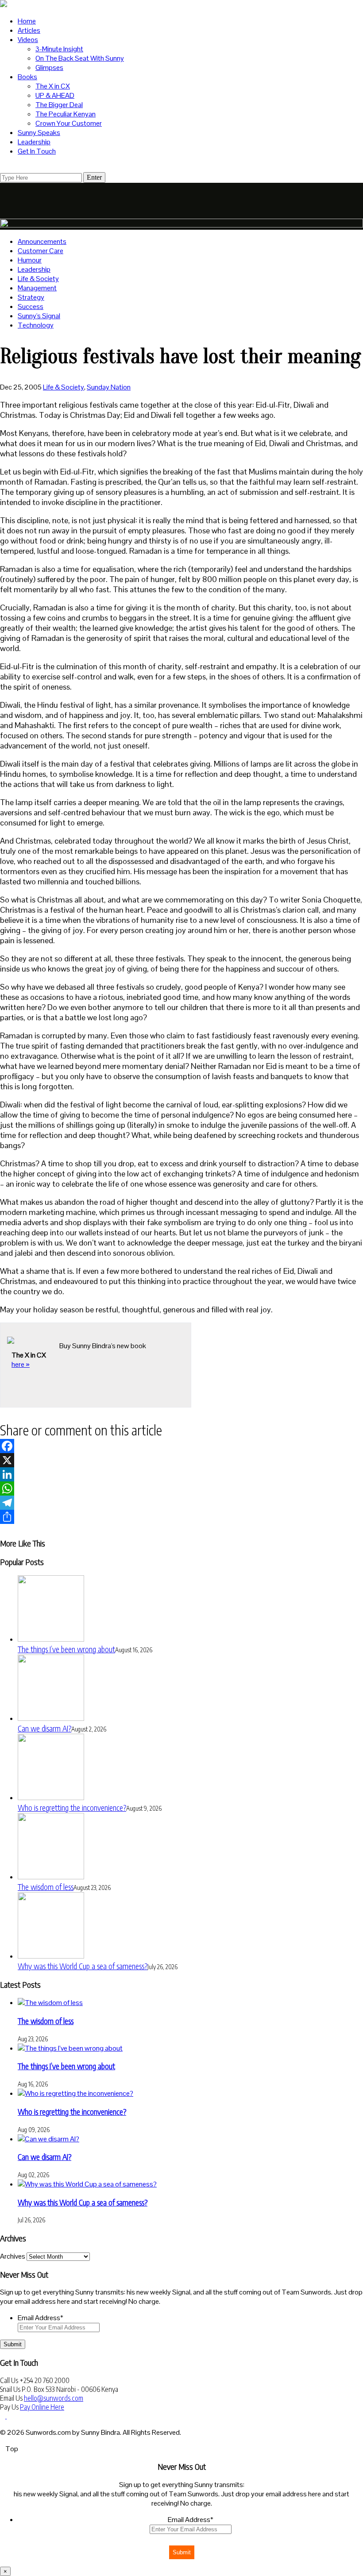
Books (27, 77)
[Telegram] (181, 1503)
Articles (29, 30)
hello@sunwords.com (54, 2398)
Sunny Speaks (39, 133)
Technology (36, 325)
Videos (28, 40)
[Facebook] (181, 1446)
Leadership (34, 142)
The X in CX (53, 86)
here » (21, 1364)
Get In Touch (37, 151)
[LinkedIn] (181, 1474)
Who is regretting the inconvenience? (72, 1807)
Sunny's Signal (39, 316)
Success (31, 307)
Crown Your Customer (69, 123)
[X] (181, 1460)
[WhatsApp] (181, 1489)
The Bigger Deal (59, 105)
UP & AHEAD (55, 95)
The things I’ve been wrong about (66, 1649)
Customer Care (41, 251)
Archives (13, 2256)
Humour (30, 260)
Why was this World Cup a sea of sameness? (83, 1966)
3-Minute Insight (59, 49)
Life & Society (38, 279)
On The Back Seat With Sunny (80, 58)
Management (37, 288)
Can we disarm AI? (44, 1728)
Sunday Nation (109, 387)
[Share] (181, 1517)
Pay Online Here (42, 2407)
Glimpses (49, 67)
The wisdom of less (46, 1887)
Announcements (42, 241)
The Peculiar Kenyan (66, 114)
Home (27, 21)
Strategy (31, 297)
